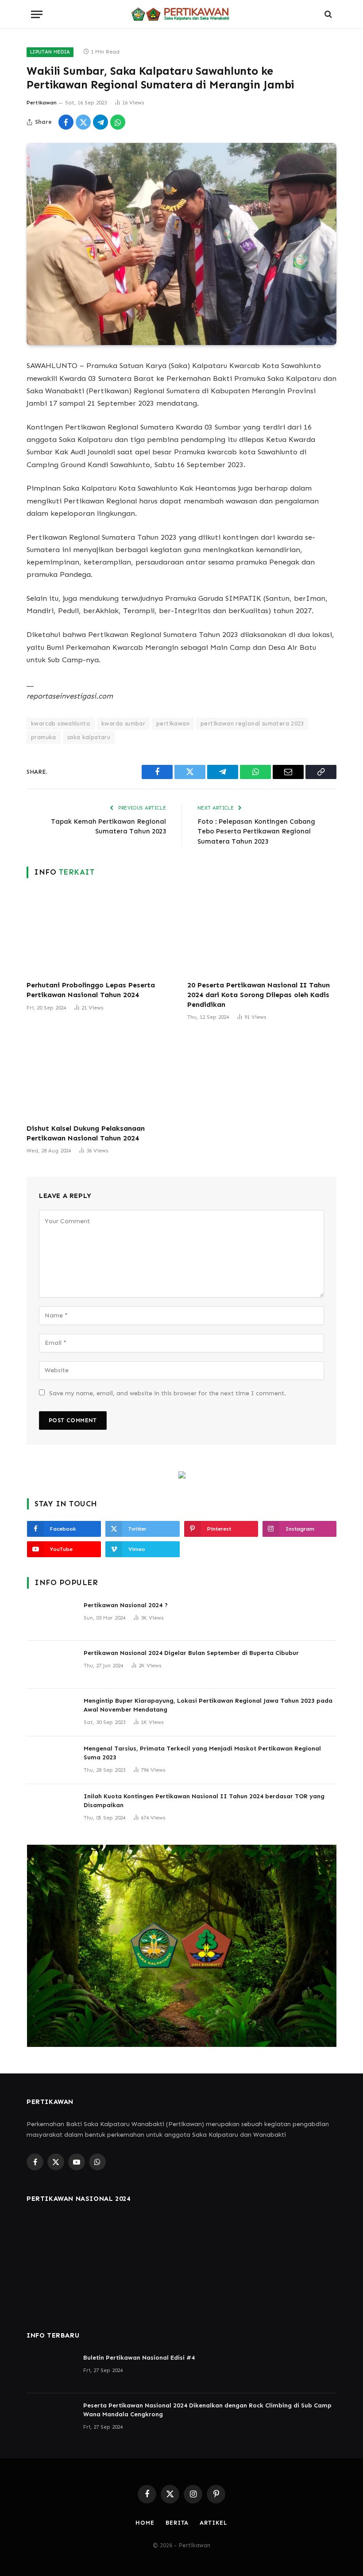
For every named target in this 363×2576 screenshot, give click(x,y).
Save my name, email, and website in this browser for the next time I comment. (168, 1393)
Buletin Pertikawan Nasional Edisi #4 (139, 2358)
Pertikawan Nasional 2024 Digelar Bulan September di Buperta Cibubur (191, 1653)
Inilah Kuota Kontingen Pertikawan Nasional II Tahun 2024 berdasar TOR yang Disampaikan (204, 1801)
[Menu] (37, 14)
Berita (177, 2523)
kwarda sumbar (123, 724)
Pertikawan (42, 103)
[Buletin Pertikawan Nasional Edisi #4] (51, 2369)
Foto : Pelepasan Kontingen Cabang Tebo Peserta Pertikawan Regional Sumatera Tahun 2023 (256, 831)
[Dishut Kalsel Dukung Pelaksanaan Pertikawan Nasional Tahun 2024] (101, 1075)
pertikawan (173, 724)
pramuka (44, 737)
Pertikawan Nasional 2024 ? (126, 1605)
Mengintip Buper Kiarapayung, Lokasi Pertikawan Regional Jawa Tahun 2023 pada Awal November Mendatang (208, 1705)
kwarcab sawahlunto (61, 724)
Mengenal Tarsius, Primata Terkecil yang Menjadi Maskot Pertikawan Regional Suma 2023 (202, 1753)
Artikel (213, 2523)
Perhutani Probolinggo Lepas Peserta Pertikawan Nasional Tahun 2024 (91, 990)
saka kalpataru (89, 737)
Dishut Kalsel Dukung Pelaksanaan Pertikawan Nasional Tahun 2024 (86, 1133)
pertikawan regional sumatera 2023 (252, 724)
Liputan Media (50, 52)
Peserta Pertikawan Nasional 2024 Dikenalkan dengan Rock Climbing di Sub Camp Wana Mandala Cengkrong (207, 2410)
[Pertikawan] (181, 14)
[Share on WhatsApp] (118, 122)
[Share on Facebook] (66, 122)
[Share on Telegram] (100, 122)
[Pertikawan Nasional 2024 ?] (51, 1617)
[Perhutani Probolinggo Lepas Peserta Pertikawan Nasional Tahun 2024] (101, 932)
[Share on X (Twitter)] (83, 122)
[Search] (327, 14)
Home (145, 2523)
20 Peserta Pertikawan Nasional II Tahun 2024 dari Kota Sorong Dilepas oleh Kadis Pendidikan (259, 995)
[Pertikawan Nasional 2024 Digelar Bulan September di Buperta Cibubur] (51, 1665)
